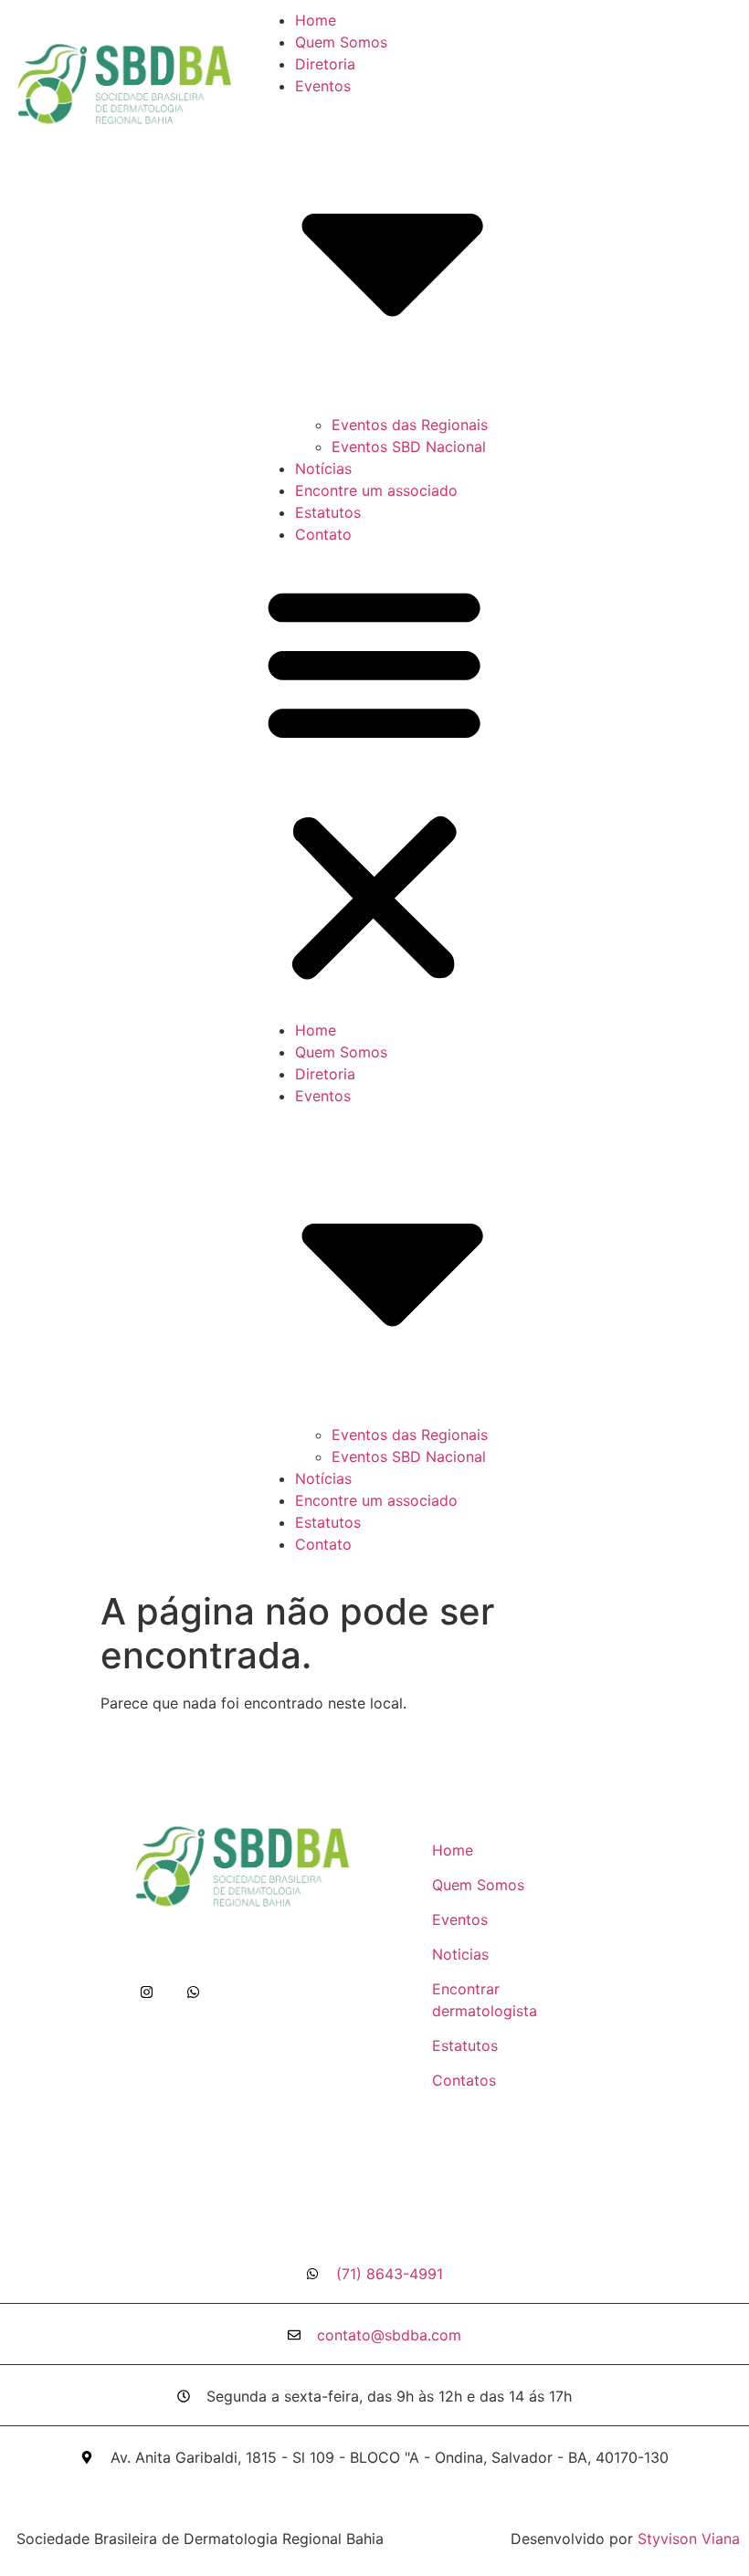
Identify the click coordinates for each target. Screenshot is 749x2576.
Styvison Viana (689, 2539)
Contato (323, 534)
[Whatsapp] (193, 1992)
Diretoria (325, 64)
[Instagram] (147, 1992)
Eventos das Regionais (410, 425)
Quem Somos (341, 42)
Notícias (323, 468)
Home (316, 20)
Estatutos (328, 512)
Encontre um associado (376, 490)
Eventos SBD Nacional (409, 447)
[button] (374, 782)
